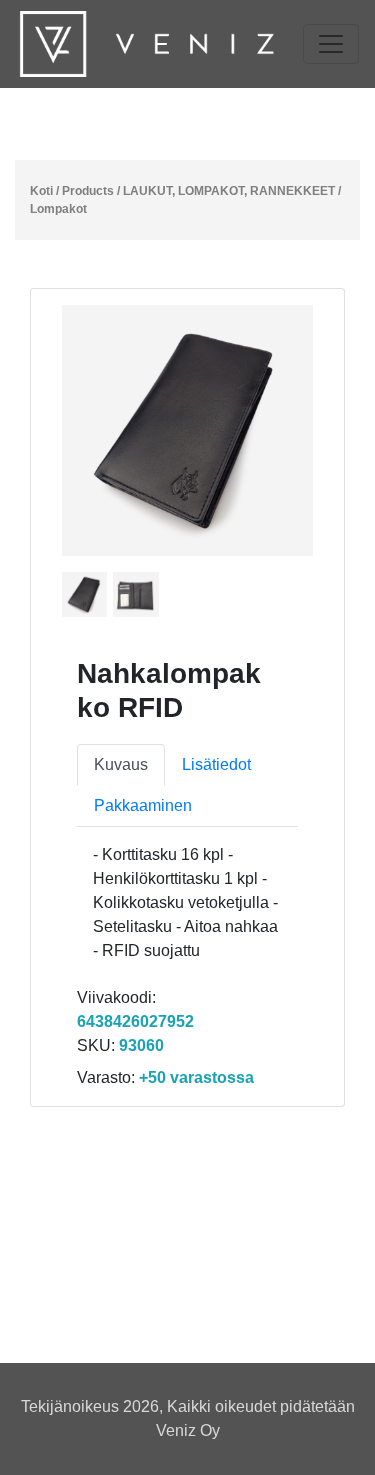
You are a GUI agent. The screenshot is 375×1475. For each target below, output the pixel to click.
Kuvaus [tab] (121, 764)
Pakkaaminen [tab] (143, 805)
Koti (41, 191)
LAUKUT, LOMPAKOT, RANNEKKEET (229, 191)
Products (88, 191)
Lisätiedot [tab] (216, 764)
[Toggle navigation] (331, 44)
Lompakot (58, 209)
